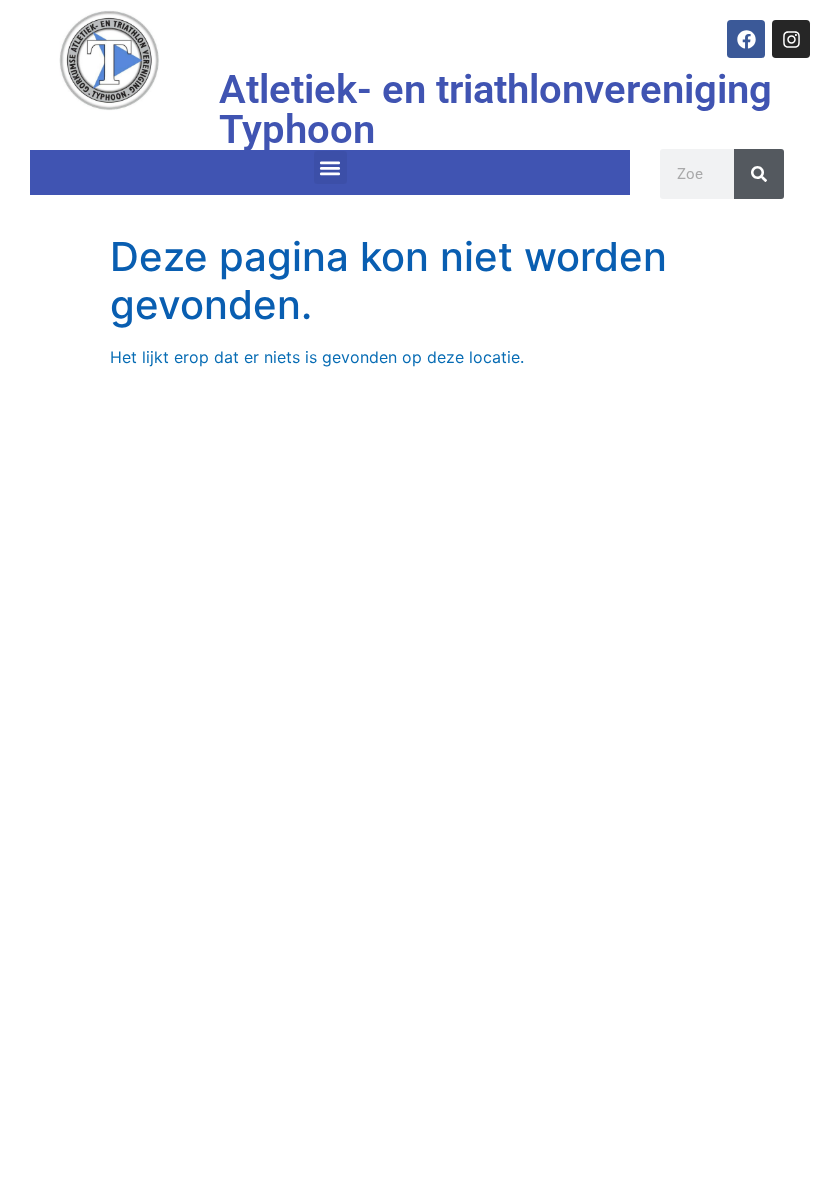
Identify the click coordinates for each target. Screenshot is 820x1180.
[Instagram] (791, 39)
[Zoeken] (759, 174)
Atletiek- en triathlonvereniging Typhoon (495, 109)
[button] (330, 167)
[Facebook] (746, 39)
